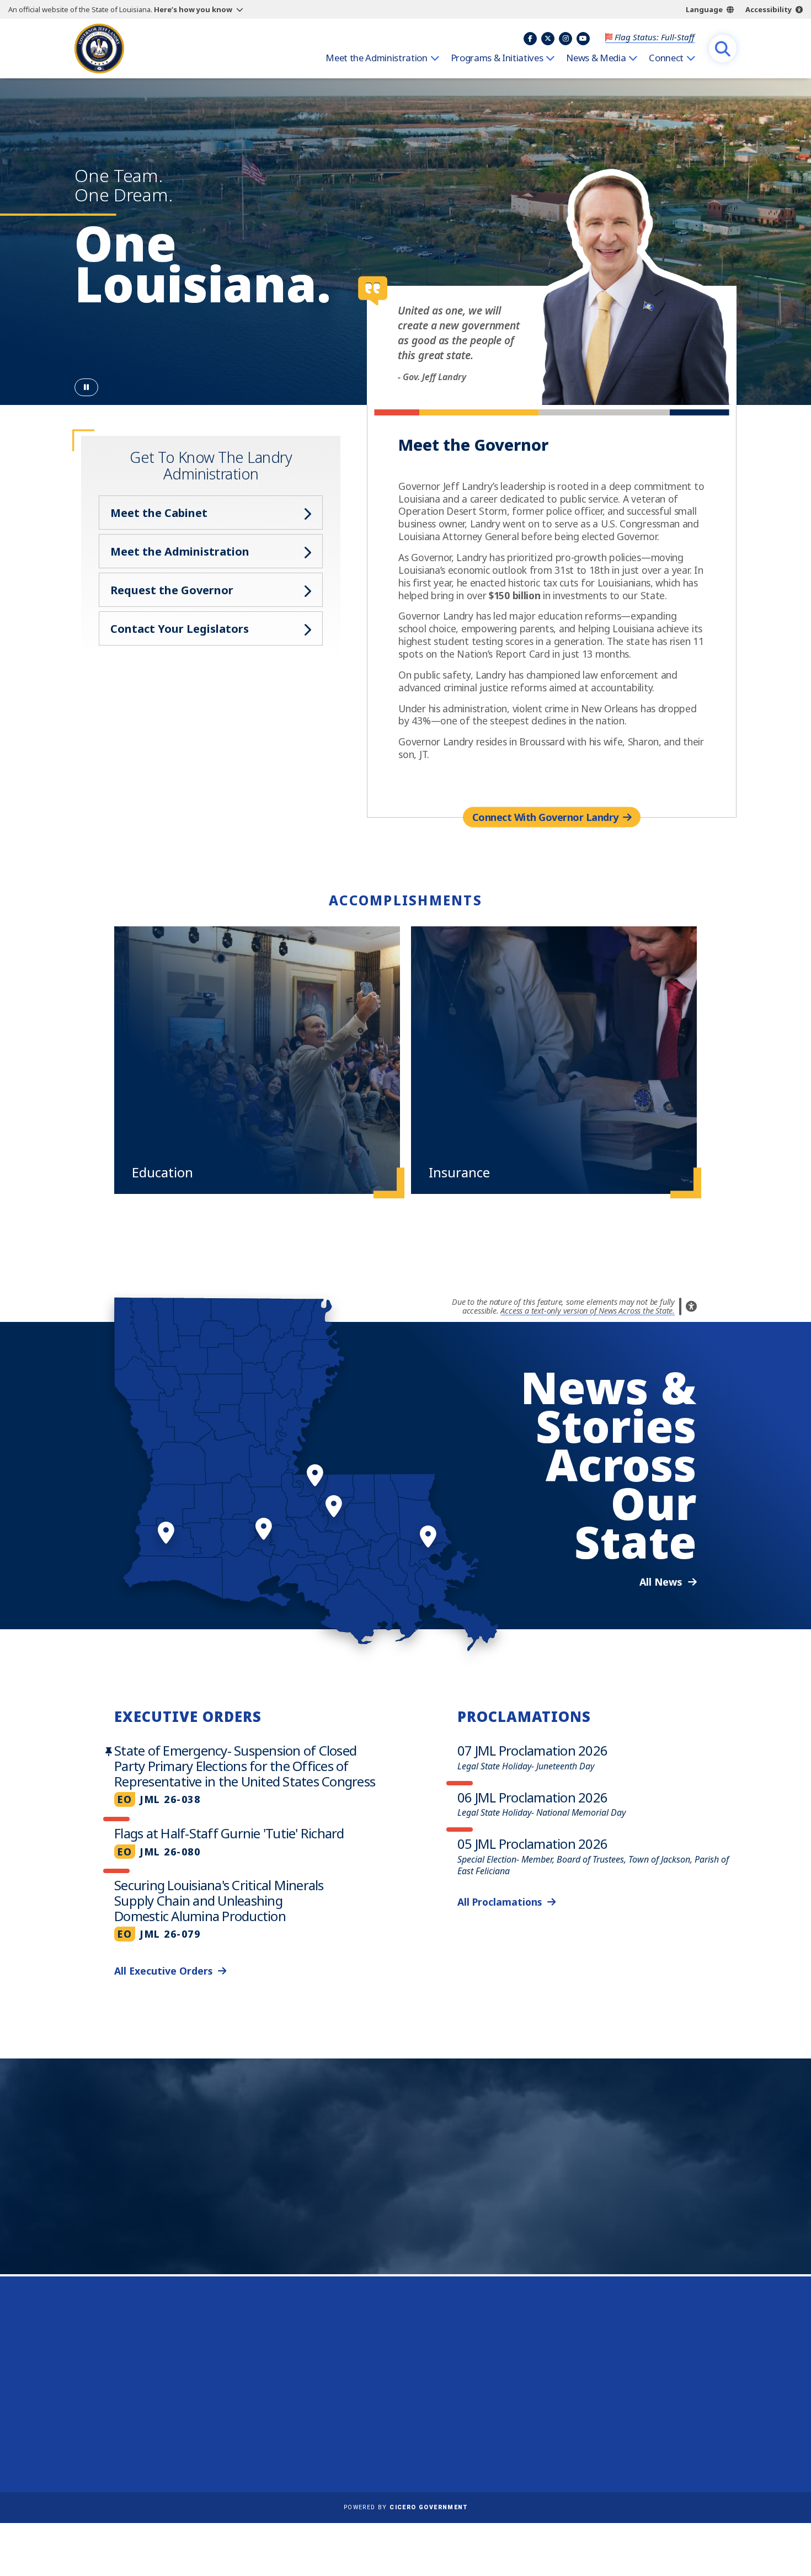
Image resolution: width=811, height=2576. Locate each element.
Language (704, 9)
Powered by (405, 2507)
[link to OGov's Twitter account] (628, 2436)
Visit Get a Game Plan (188, 2211)
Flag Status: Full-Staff (655, 37)
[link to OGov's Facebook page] (601, 2436)
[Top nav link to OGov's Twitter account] (548, 39)
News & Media (596, 58)
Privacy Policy (388, 2394)
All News (661, 1582)
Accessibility (769, 9)
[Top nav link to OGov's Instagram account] (565, 39)
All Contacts (111, 2441)
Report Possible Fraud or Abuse (426, 2362)
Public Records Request (409, 2378)
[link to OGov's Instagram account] (655, 2436)
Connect (666, 58)
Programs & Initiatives (497, 58)
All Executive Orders (163, 1971)
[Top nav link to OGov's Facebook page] (530, 39)
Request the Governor (172, 590)
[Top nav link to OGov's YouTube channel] (583, 39)
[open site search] (723, 49)
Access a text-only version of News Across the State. (588, 1311)
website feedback (624, 2394)
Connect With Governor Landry (545, 817)
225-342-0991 (118, 2414)
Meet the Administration (376, 58)
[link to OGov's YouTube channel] (682, 2436)
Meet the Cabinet (159, 513)
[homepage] (99, 49)
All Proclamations (500, 1902)
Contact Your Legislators (180, 629)
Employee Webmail (400, 2346)
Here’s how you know (193, 9)
